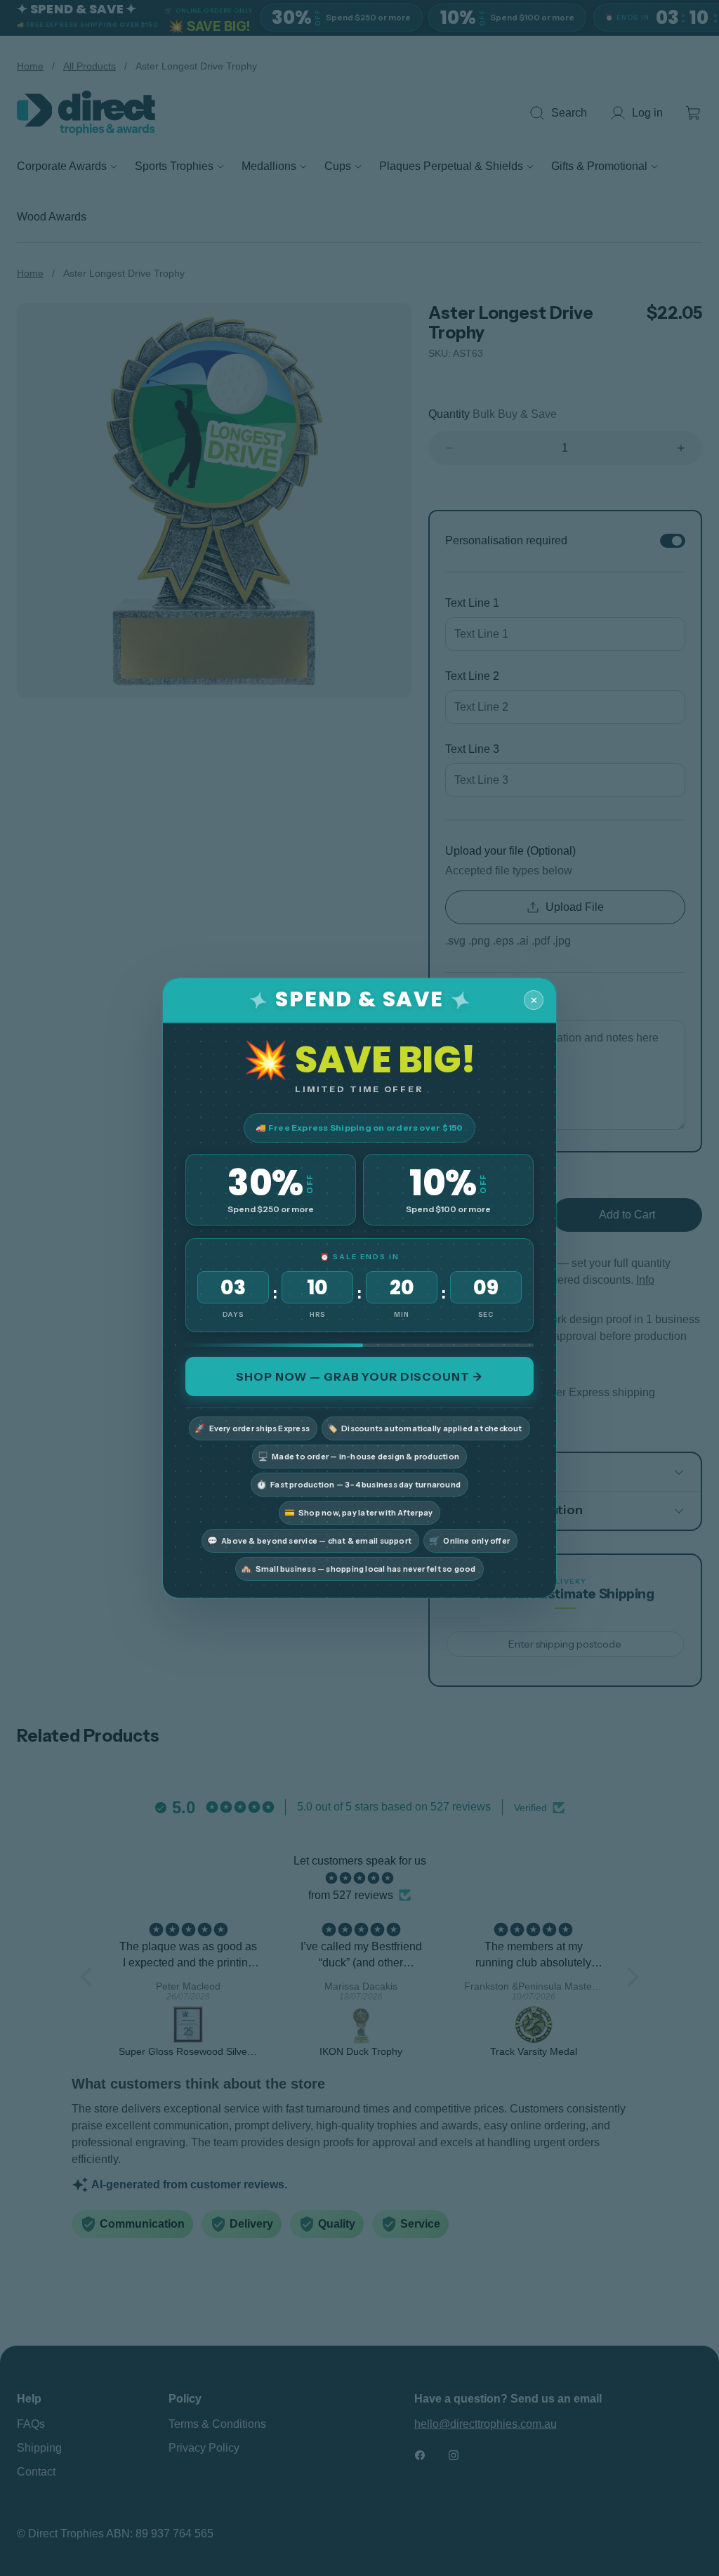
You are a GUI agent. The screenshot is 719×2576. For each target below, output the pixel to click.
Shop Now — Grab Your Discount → (359, 1376)
